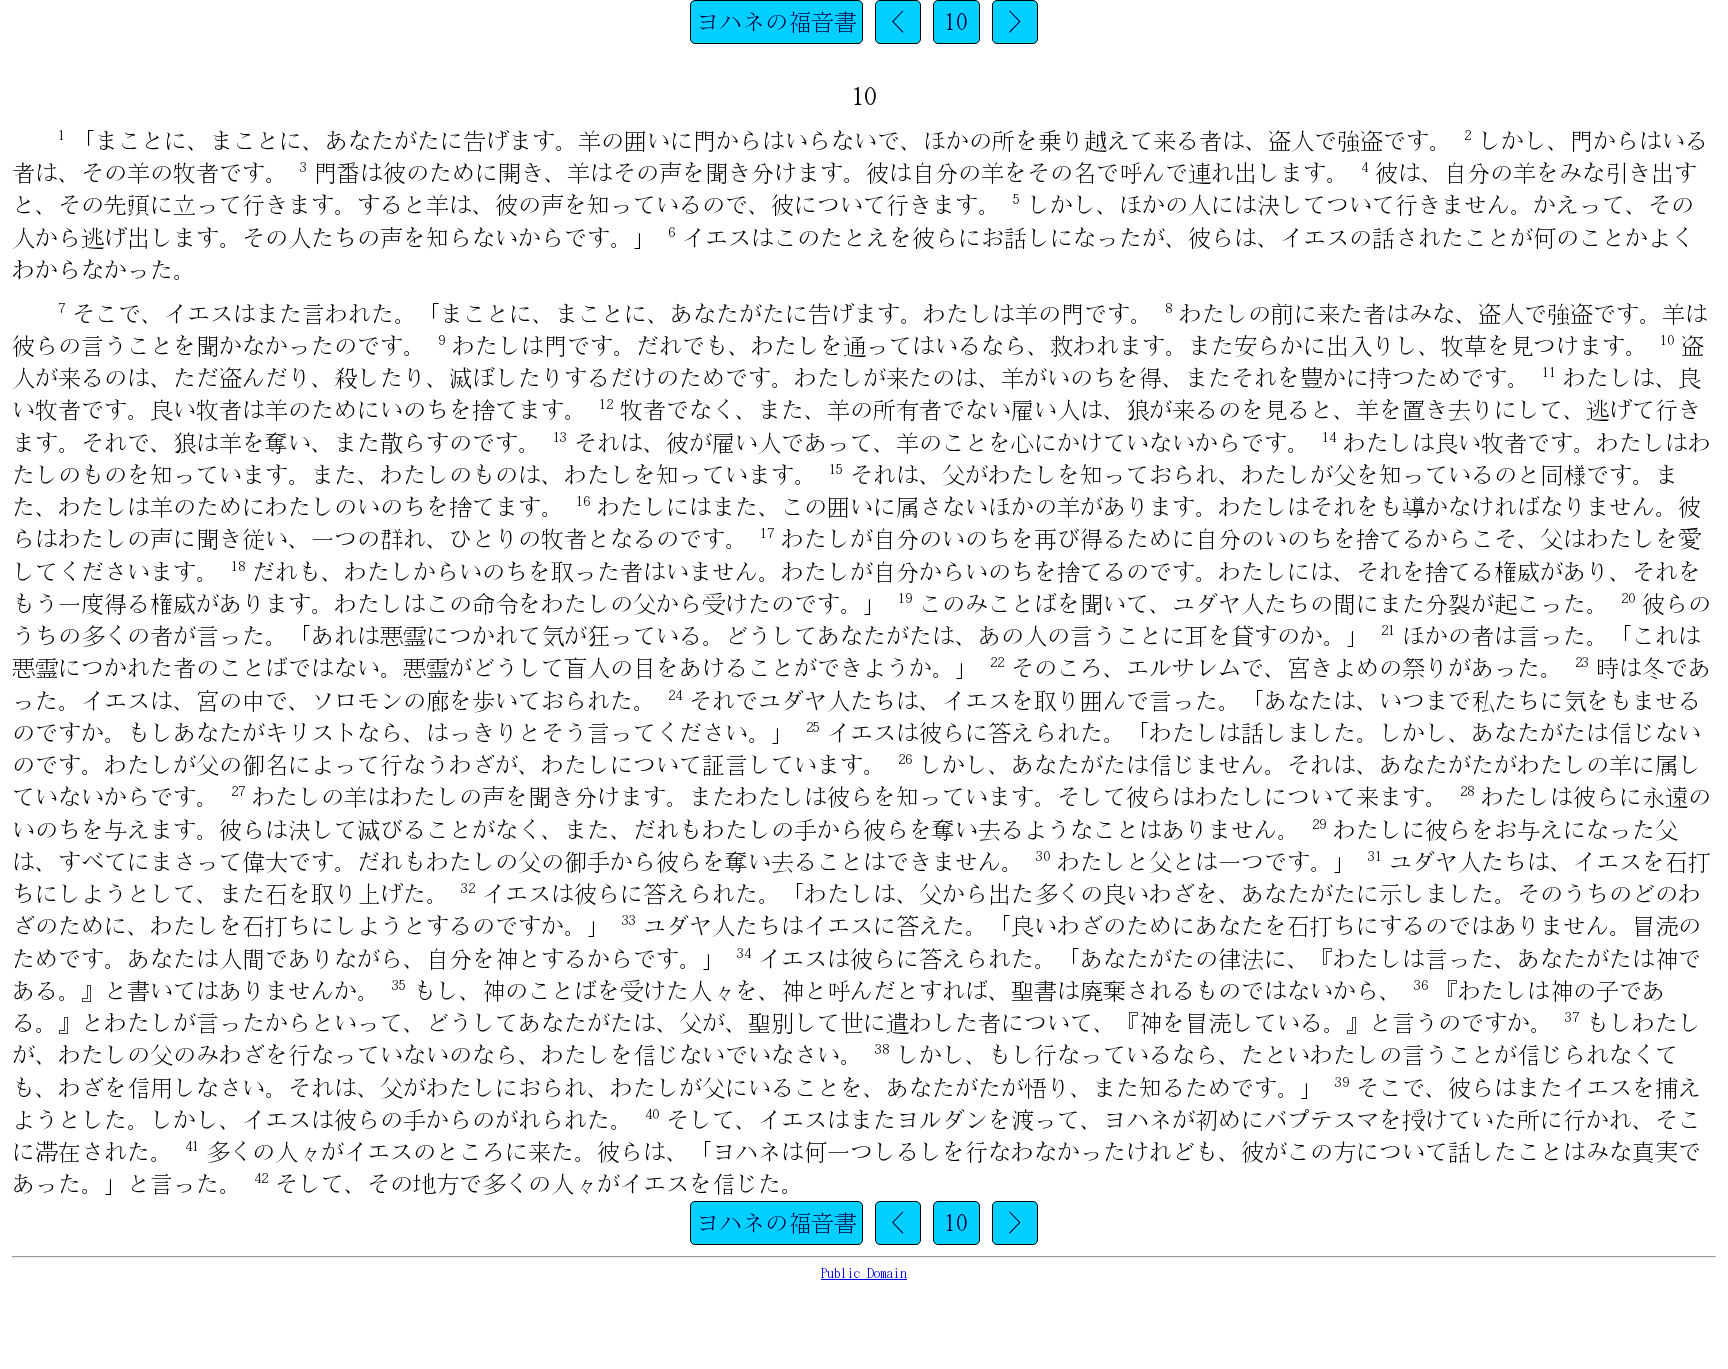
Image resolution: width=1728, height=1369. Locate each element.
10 (956, 22)
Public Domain (864, 1273)
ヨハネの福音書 (776, 22)
